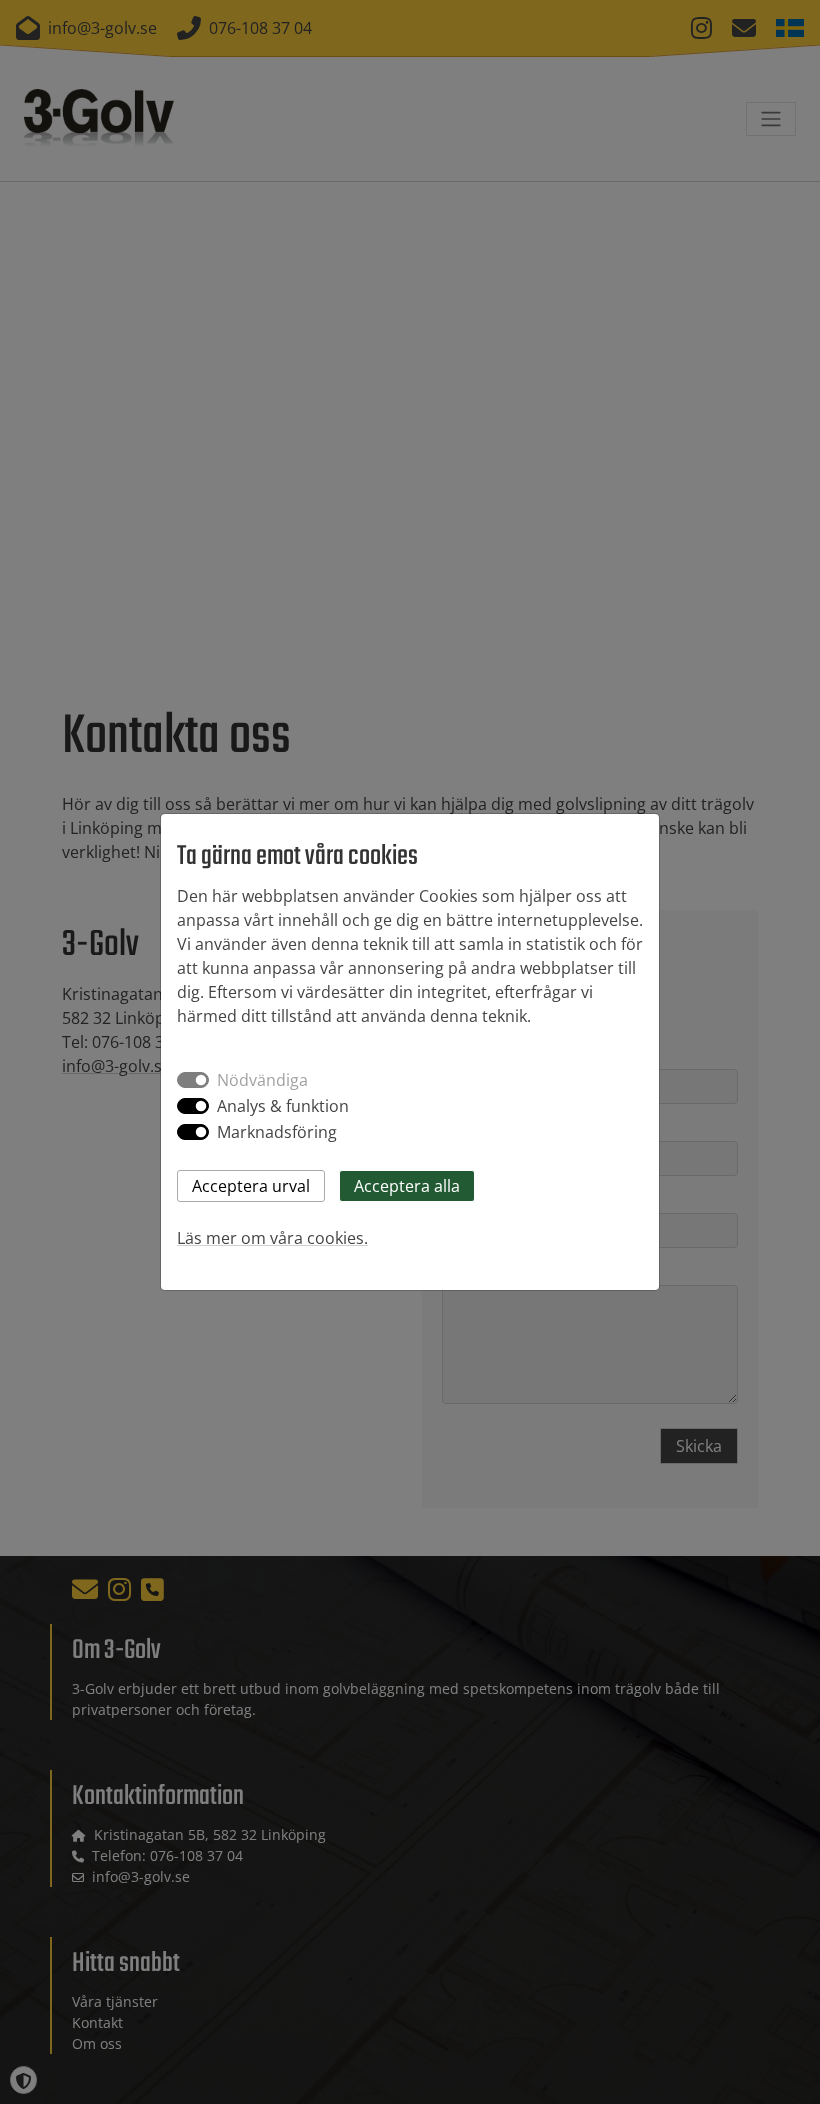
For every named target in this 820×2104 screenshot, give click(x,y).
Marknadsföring (277, 1132)
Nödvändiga (262, 1080)
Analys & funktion (283, 1106)
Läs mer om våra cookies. (272, 1238)
